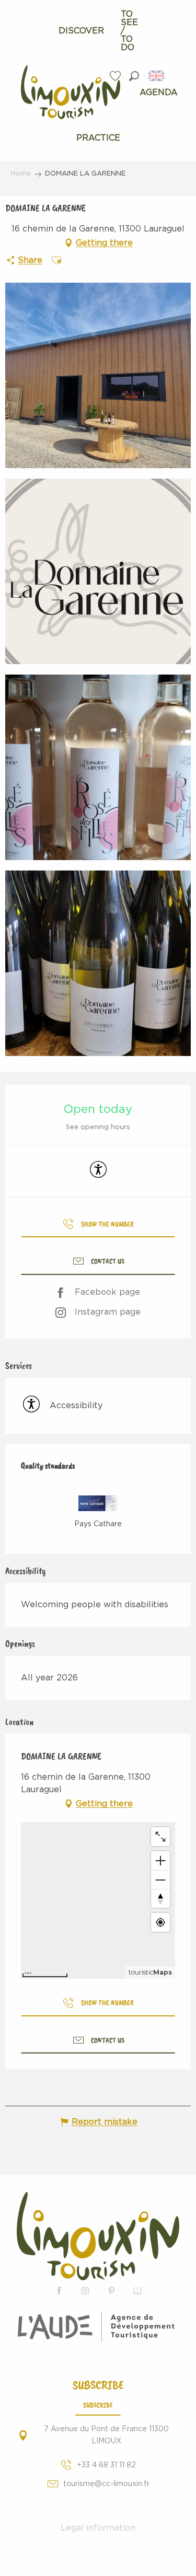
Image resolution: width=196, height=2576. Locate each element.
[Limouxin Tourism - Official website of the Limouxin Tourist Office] (98, 2236)
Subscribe (98, 2405)
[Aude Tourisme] (98, 2327)
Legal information (98, 2528)
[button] (134, 76)
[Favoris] (117, 76)
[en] (157, 76)
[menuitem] (81, 31)
